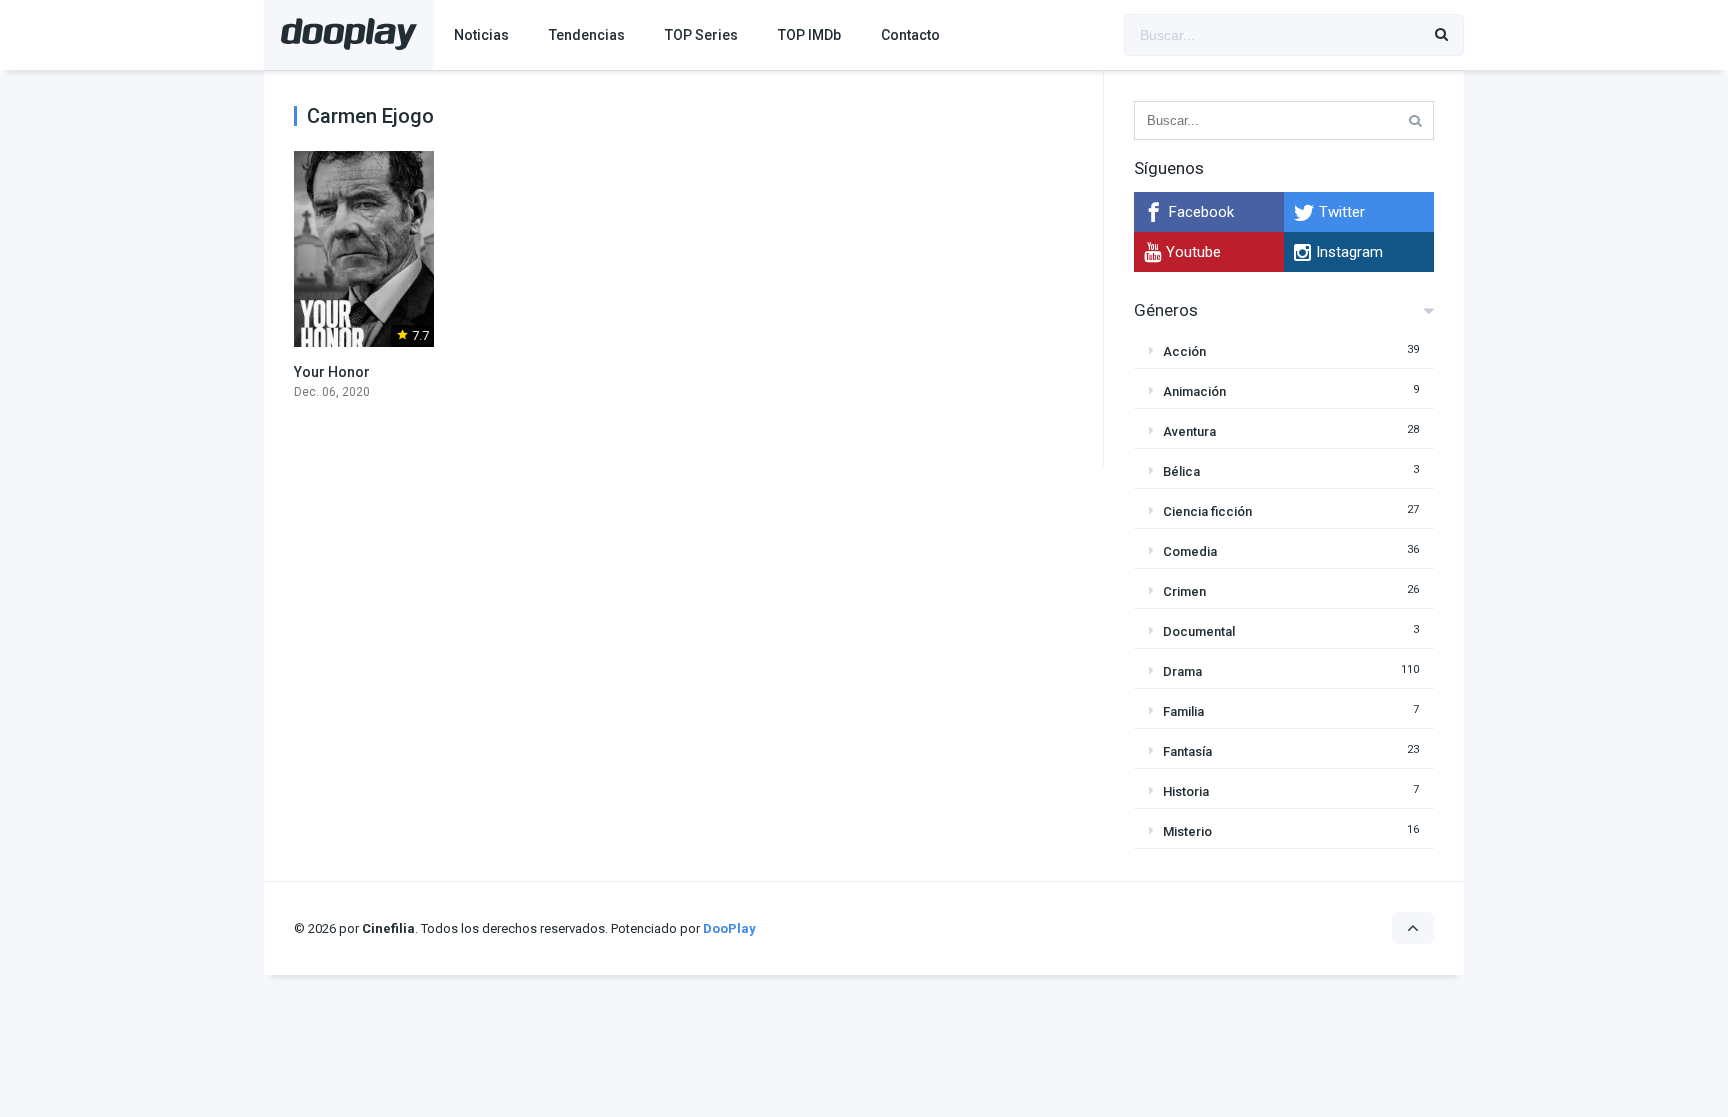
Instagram (1349, 252)
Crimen (1184, 591)
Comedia (1190, 551)
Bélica (1181, 471)
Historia (1186, 791)
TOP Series (701, 35)
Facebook (1201, 212)
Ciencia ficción (1207, 511)
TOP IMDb (809, 35)
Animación (1194, 391)
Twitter (1342, 212)
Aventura (1189, 431)
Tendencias (587, 35)
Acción (1184, 351)
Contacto (910, 35)
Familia (1183, 711)
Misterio (1187, 831)
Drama (1182, 671)
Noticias (481, 35)
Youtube (1193, 252)
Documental (1199, 631)
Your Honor (332, 372)
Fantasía (1187, 751)
